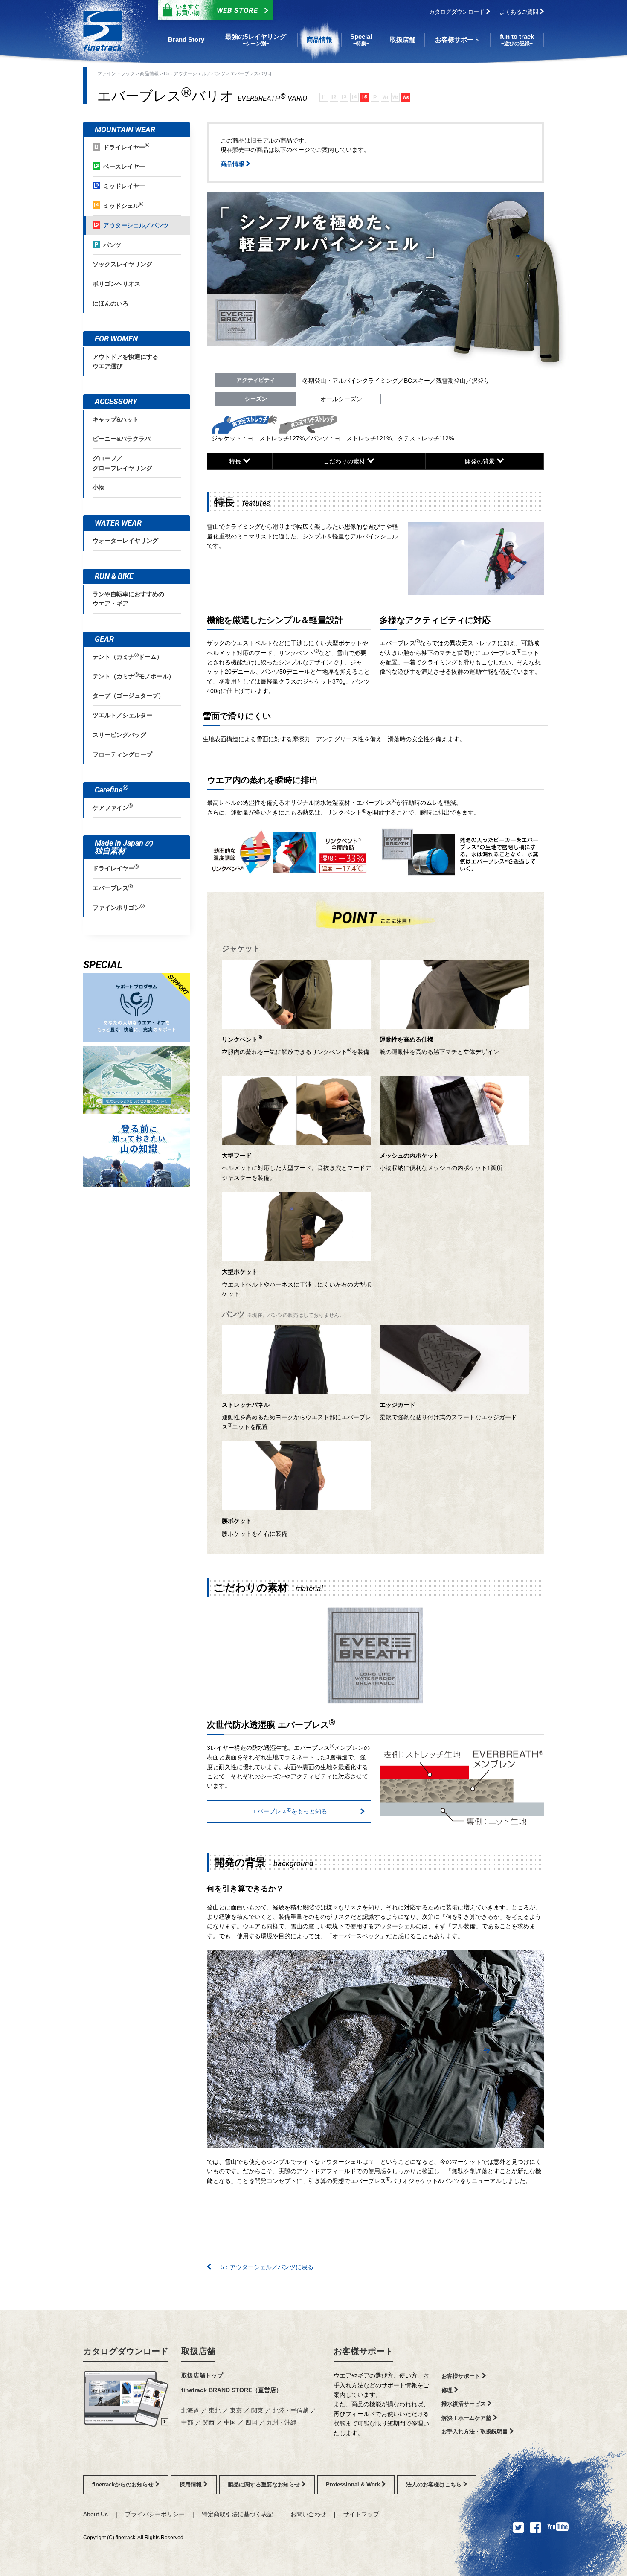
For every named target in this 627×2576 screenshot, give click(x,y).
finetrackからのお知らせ (124, 2484)
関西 (209, 2422)
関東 (257, 2410)
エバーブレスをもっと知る (289, 1810)
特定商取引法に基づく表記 (238, 2514)
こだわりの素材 (345, 461)
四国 (251, 2422)
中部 (187, 2422)
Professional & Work (354, 2484)
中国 (230, 2422)
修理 (448, 2390)
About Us (96, 2514)
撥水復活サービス (464, 2404)
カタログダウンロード (458, 12)
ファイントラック (116, 73)
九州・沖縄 (282, 2422)
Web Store (217, 10)
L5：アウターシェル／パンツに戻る (262, 2267)
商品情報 (149, 73)
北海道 (190, 2410)
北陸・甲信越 (290, 2410)
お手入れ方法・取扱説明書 (476, 2432)
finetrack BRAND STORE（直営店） (232, 2390)
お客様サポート (363, 2351)
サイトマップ (361, 2514)
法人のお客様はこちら (435, 2484)
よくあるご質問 (520, 12)
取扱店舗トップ (202, 2375)
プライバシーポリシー (155, 2514)
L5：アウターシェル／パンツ (194, 73)
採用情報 (192, 2484)
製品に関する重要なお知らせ (265, 2484)
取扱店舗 (198, 2351)
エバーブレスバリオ (251, 73)
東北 (215, 2410)
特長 (236, 461)
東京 (236, 2410)
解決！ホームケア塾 (467, 2418)
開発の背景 (481, 461)
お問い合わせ (308, 2514)
